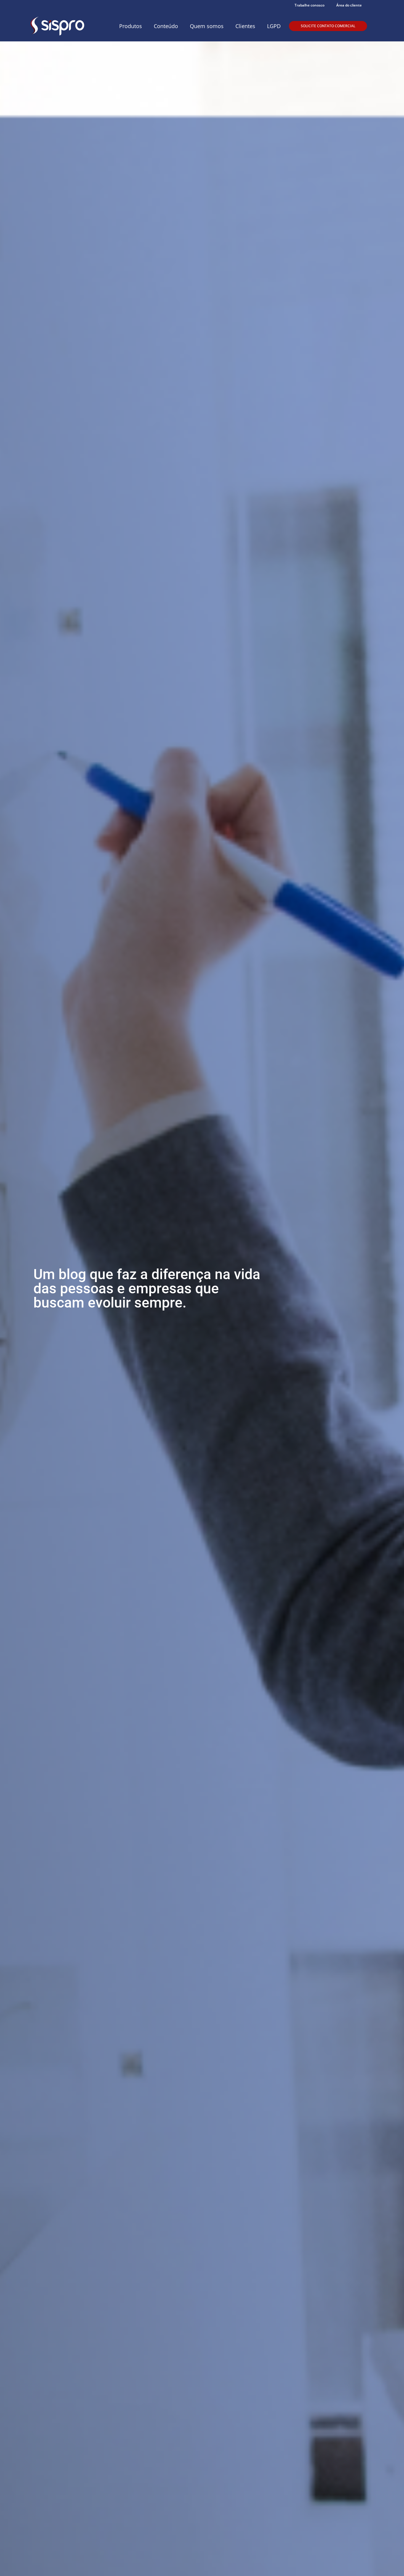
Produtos (131, 26)
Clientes (245, 26)
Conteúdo (166, 26)
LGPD (274, 26)
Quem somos (207, 26)
